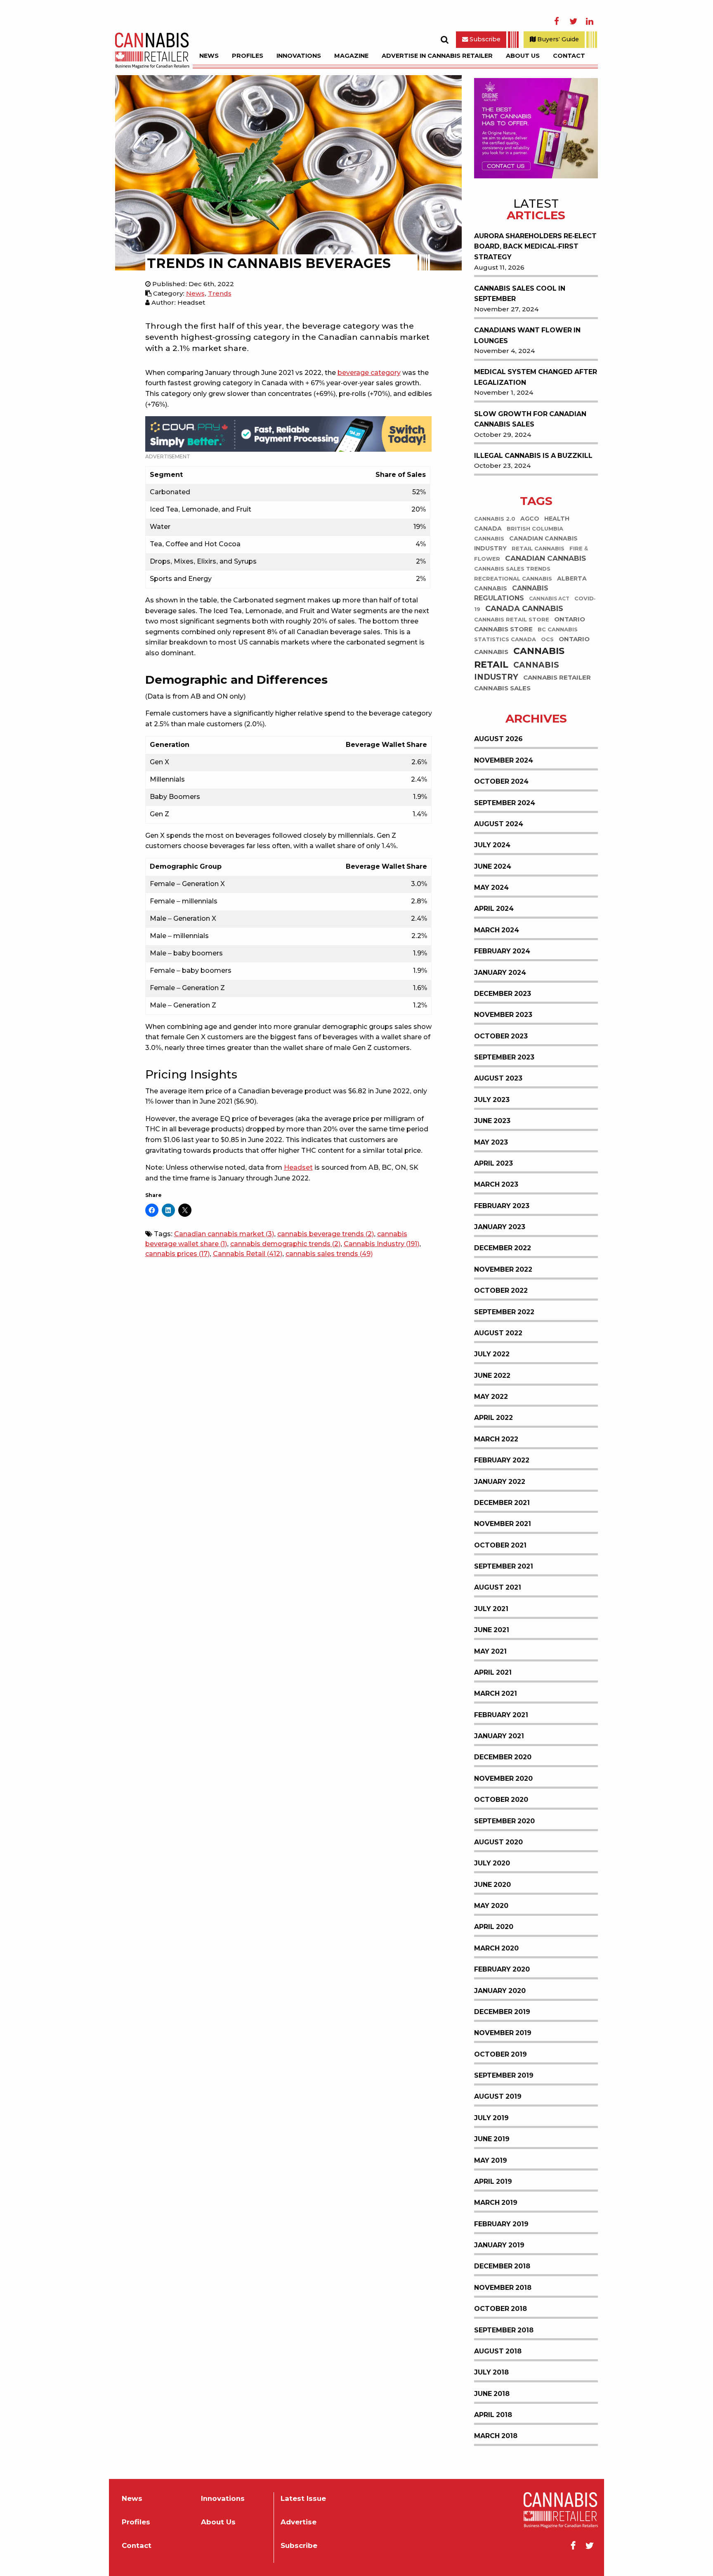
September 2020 (504, 1821)
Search (444, 40)
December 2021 (502, 1503)
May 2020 (491, 1906)
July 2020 (492, 1863)
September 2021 (504, 1566)
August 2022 (498, 1333)
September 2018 (504, 2330)
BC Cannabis (558, 630)
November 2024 (504, 760)
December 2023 (503, 994)
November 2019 (503, 2033)
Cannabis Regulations (511, 594)
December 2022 (503, 1248)
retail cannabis (538, 549)
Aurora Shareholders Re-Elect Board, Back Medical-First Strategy (535, 246)
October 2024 (501, 781)
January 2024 (500, 973)
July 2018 (491, 2372)
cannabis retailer (557, 678)
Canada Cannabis (524, 609)
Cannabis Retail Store (512, 620)
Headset (298, 1167)
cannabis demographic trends (285, 1244)
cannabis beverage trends (326, 1234)
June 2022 (492, 1376)
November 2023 (503, 1015)
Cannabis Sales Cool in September (520, 294)
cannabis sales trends (329, 1254)
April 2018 (493, 2415)
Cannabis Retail (248, 1254)
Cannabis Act (549, 599)
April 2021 (493, 1672)
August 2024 (499, 824)
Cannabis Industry (381, 1244)
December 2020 (503, 1757)
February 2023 (502, 1206)
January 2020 (500, 1991)
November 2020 (503, 1779)
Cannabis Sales (502, 688)
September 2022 (504, 1312)
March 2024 (497, 930)
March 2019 (496, 2203)
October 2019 (501, 2054)
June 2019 (492, 2139)
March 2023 (496, 1184)
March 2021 (496, 1693)
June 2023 (492, 1121)
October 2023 (501, 1036)
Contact (569, 56)
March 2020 (496, 1948)
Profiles (248, 56)
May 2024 (491, 887)
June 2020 (492, 1885)
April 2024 (494, 909)
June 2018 (492, 2394)
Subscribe (484, 39)
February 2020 (502, 1969)
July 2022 (492, 1354)
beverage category (369, 373)
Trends (220, 293)
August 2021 (498, 1587)
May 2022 (491, 1397)
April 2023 (493, 1163)
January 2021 (499, 1736)
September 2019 (504, 2075)
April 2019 (493, 2181)
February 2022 (502, 1460)
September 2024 (505, 803)
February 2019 (501, 2224)
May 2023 (491, 1142)
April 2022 (493, 1418)
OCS (547, 640)
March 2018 (496, 2436)
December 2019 (502, 2012)
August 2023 (498, 1078)
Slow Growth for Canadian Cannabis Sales (530, 419)
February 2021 (501, 1715)
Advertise (299, 2522)
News (209, 56)
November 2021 (503, 1524)
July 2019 (491, 2118)
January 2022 (500, 1482)
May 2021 (490, 1651)
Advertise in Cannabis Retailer (437, 56)
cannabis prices (177, 1254)
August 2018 (498, 2351)
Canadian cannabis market (224, 1234)
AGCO (530, 519)
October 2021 (500, 1545)
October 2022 (501, 1290)
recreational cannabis (513, 579)
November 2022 (503, 1269)
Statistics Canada (505, 640)
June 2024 (493, 866)
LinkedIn (590, 21)
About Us (523, 56)
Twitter (573, 21)
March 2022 (496, 1439)
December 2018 (502, 2266)
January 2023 (500, 1227)
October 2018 (501, 2309)
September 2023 (504, 1057)
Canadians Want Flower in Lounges (527, 335)
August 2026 (498, 739)
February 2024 (502, 951)
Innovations (299, 56)
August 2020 (498, 1842)
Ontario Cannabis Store (530, 624)
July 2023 (492, 1100)
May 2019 (491, 2160)
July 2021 (491, 1609)
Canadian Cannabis (545, 558)
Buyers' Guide (557, 39)
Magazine (351, 56)
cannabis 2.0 (495, 519)
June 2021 (492, 1630)
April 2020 (494, 1927)
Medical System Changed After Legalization (536, 377)
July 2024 (492, 845)
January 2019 (499, 2245)
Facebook (557, 21)
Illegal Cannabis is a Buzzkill (533, 456)
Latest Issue (303, 2499)
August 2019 (498, 2096)
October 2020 (501, 1800)
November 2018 (503, 2288)
